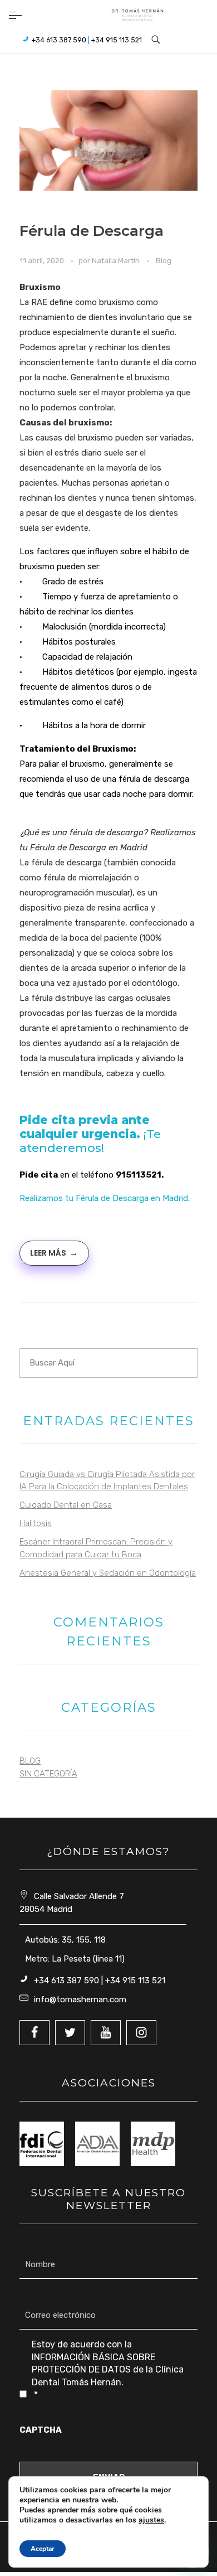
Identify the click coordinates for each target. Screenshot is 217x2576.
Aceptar (43, 2549)
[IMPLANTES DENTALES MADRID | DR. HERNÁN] (137, 15)
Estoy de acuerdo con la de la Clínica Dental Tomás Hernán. (108, 2369)
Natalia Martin (117, 261)
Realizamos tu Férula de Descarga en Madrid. (106, 1198)
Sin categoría (48, 1774)
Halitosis (36, 1523)
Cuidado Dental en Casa (66, 1505)
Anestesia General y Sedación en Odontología (108, 1573)
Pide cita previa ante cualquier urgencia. (85, 1127)
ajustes (151, 2520)
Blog (164, 261)
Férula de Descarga (92, 231)
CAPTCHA (41, 2430)
